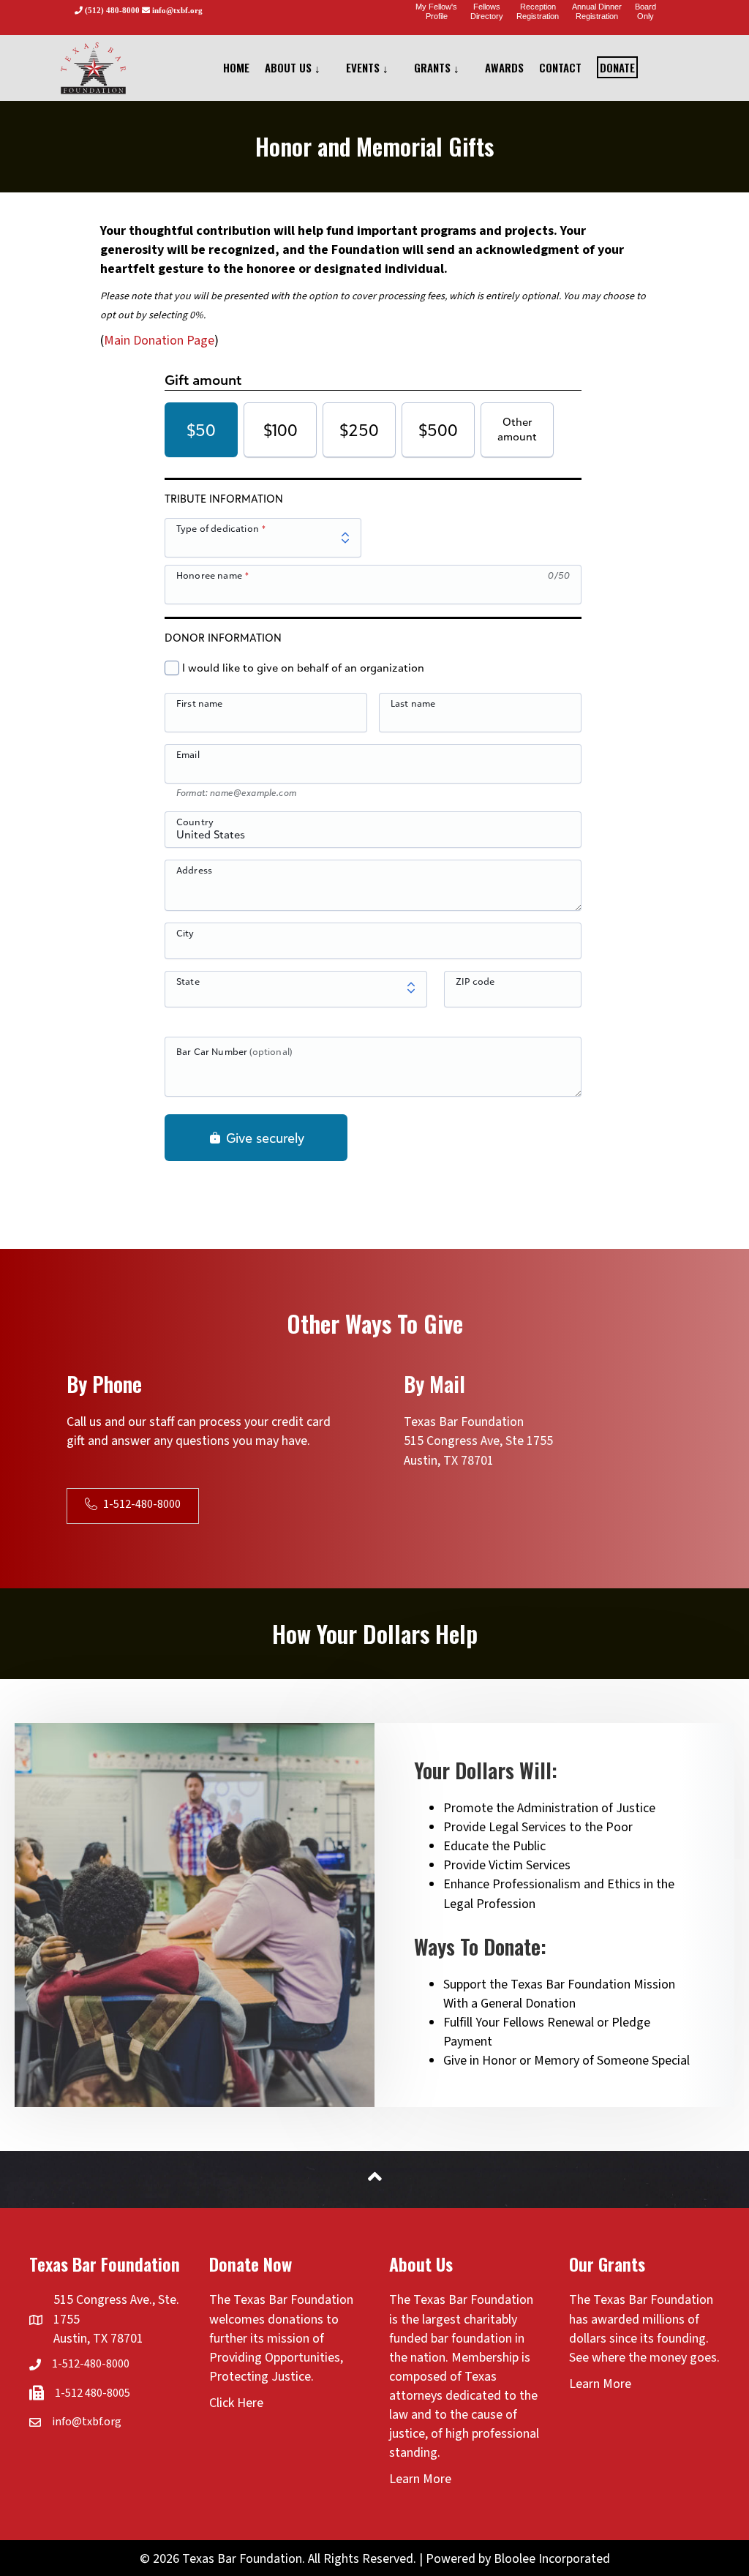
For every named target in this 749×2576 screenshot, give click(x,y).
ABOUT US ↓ (293, 67)
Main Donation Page (159, 341)
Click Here (236, 2403)
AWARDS (504, 67)
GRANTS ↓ (437, 67)
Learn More (420, 2479)
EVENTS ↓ (367, 67)
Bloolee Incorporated (552, 2559)
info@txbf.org (87, 2422)
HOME (236, 67)
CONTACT (560, 67)
